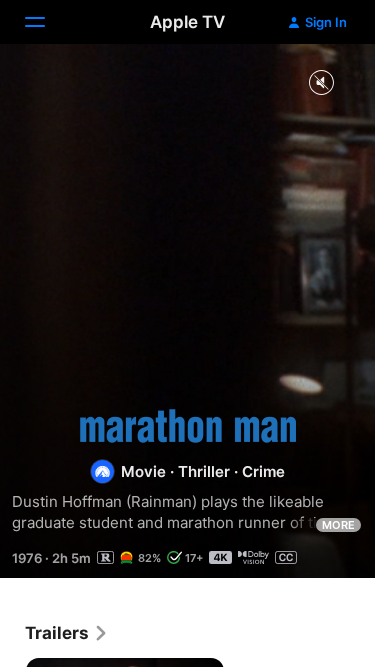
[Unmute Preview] (321, 83)
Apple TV (187, 22)
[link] (67, 633)
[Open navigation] (47, 22)
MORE (338, 525)
